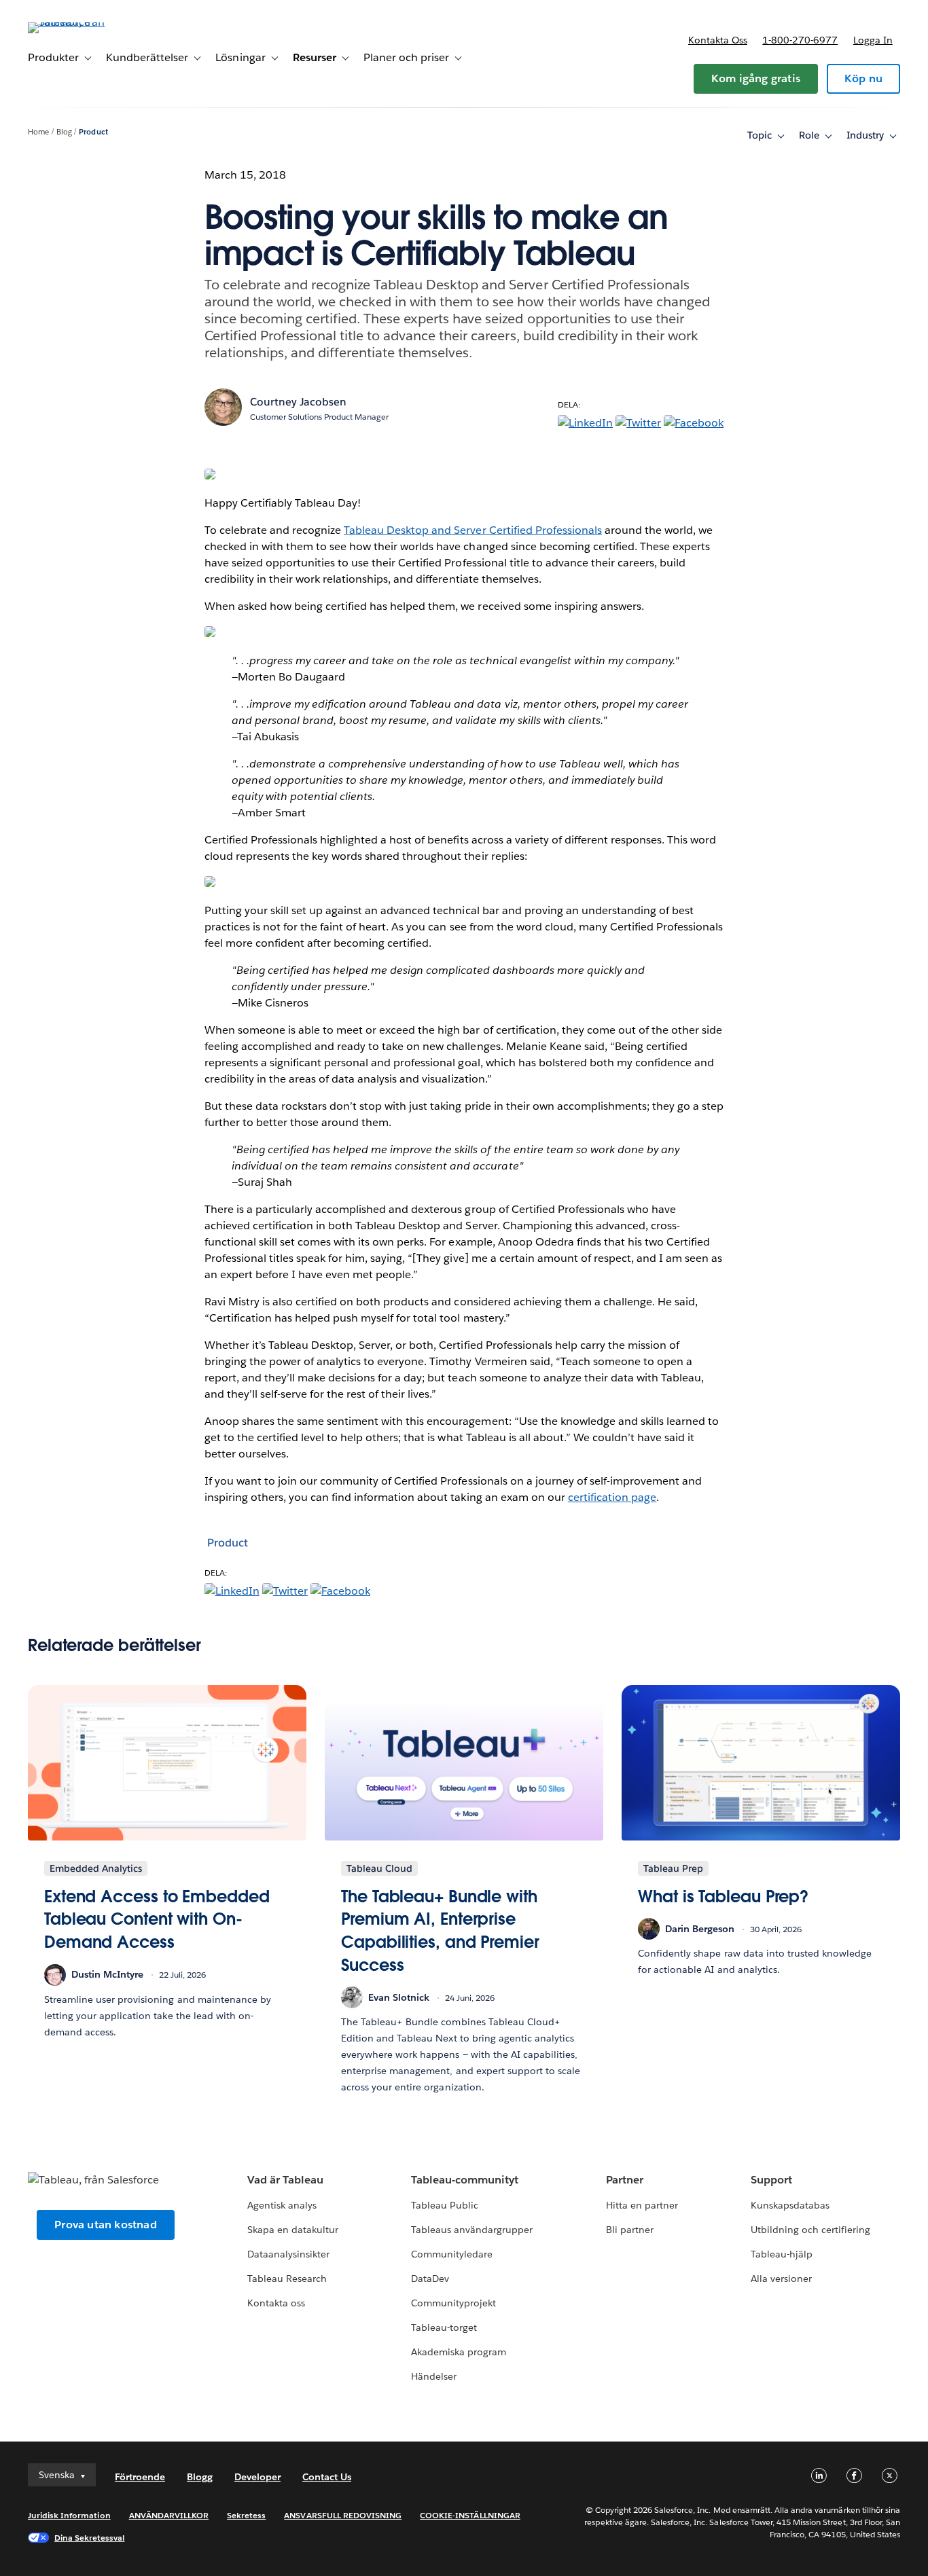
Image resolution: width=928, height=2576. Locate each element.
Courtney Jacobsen (298, 402)
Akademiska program (459, 2352)
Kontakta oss (718, 40)
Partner (625, 2180)
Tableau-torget (444, 2327)
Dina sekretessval (90, 2538)
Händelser (434, 2376)
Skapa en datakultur (293, 2230)
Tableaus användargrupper (472, 2230)
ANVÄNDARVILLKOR (169, 2515)
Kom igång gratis (756, 78)
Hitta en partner (642, 2205)
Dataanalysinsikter (288, 2254)
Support (771, 2180)
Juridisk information (69, 2515)
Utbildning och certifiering (811, 2230)
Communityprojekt (453, 2303)
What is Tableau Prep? (723, 1897)
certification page (612, 1497)
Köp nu (863, 78)
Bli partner (630, 2230)
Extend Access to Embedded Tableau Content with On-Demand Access (157, 1919)
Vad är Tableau (285, 2180)
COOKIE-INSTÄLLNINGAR (470, 2515)
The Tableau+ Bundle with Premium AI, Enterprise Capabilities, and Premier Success (440, 1931)
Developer (257, 2477)
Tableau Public (445, 2205)
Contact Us (327, 2477)
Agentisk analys (282, 2205)
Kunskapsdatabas (790, 2205)
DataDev (430, 2279)
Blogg (200, 2477)
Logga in (873, 40)
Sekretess (246, 2515)
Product (93, 132)
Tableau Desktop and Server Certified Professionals (473, 530)
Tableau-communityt (465, 2180)
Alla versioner (781, 2279)
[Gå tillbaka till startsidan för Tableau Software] (79, 22)
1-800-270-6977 (800, 40)
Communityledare (452, 2254)
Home (38, 132)
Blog (64, 132)
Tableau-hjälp (782, 2254)
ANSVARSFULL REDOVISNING (343, 2515)
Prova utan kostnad (106, 2225)
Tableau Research (287, 2279)
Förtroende (140, 2477)
